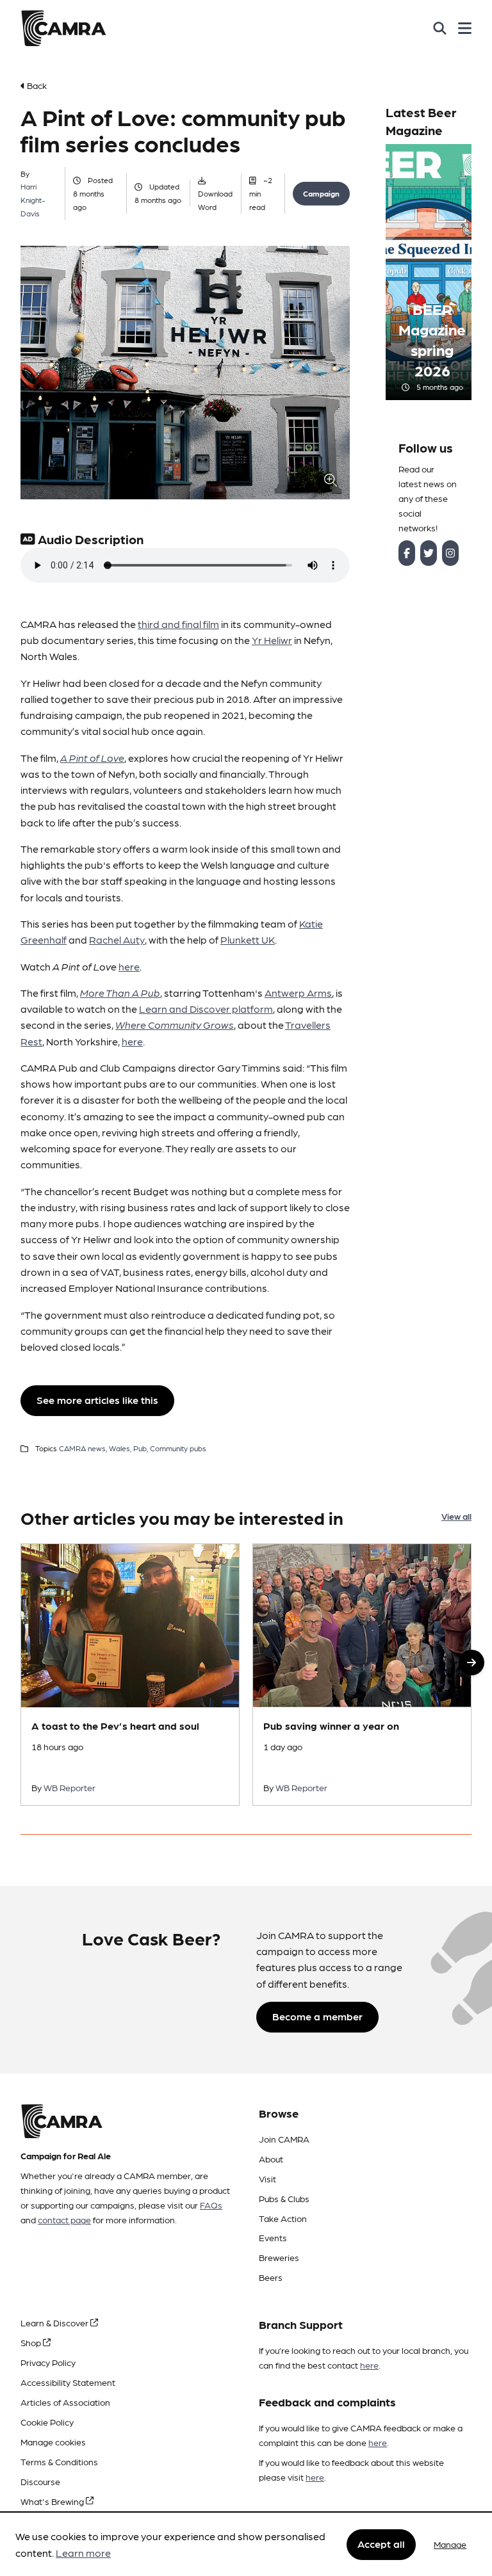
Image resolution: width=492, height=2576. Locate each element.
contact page (64, 2219)
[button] (471, 1662)
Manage (450, 2544)
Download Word (215, 200)
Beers (271, 2277)
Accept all (381, 2544)
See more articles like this (97, 1400)
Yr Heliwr (272, 640)
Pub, (141, 1448)
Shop (32, 2342)
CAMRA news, (83, 1448)
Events (273, 2237)
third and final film (178, 624)
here (129, 966)
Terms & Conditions (59, 2461)
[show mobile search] (440, 28)
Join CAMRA (284, 2139)
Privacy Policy (48, 2362)
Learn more (83, 2553)
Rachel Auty (117, 939)
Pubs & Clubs (284, 2198)
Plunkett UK (248, 939)
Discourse (40, 2481)
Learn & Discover (55, 2322)
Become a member (317, 2016)
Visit (267, 2178)
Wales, (120, 1448)
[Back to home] (63, 28)
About (271, 2159)
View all (456, 1516)
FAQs (211, 2205)
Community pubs (178, 1448)
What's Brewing (53, 2501)
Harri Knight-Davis (33, 200)
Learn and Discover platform (206, 1009)
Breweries (279, 2257)
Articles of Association (65, 2402)
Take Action (283, 2218)
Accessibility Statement (68, 2382)
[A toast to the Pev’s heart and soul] (130, 1674)
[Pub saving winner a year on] (362, 1674)
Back (36, 85)
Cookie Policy (47, 2422)
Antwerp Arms (298, 993)
